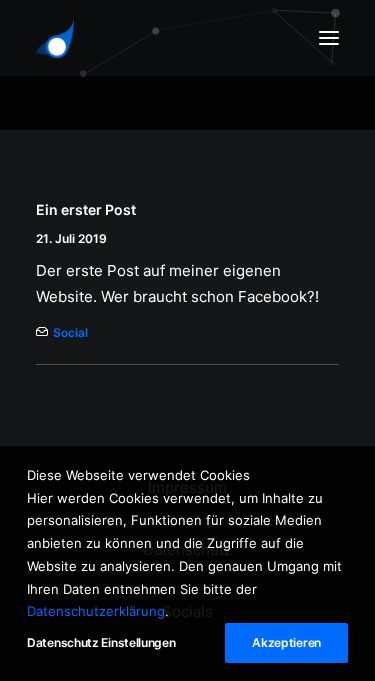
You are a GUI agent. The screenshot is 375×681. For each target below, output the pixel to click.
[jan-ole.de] (55, 38)
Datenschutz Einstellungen (101, 642)
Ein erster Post (86, 209)
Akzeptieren (286, 642)
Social (70, 332)
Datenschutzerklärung (96, 611)
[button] (329, 38)
